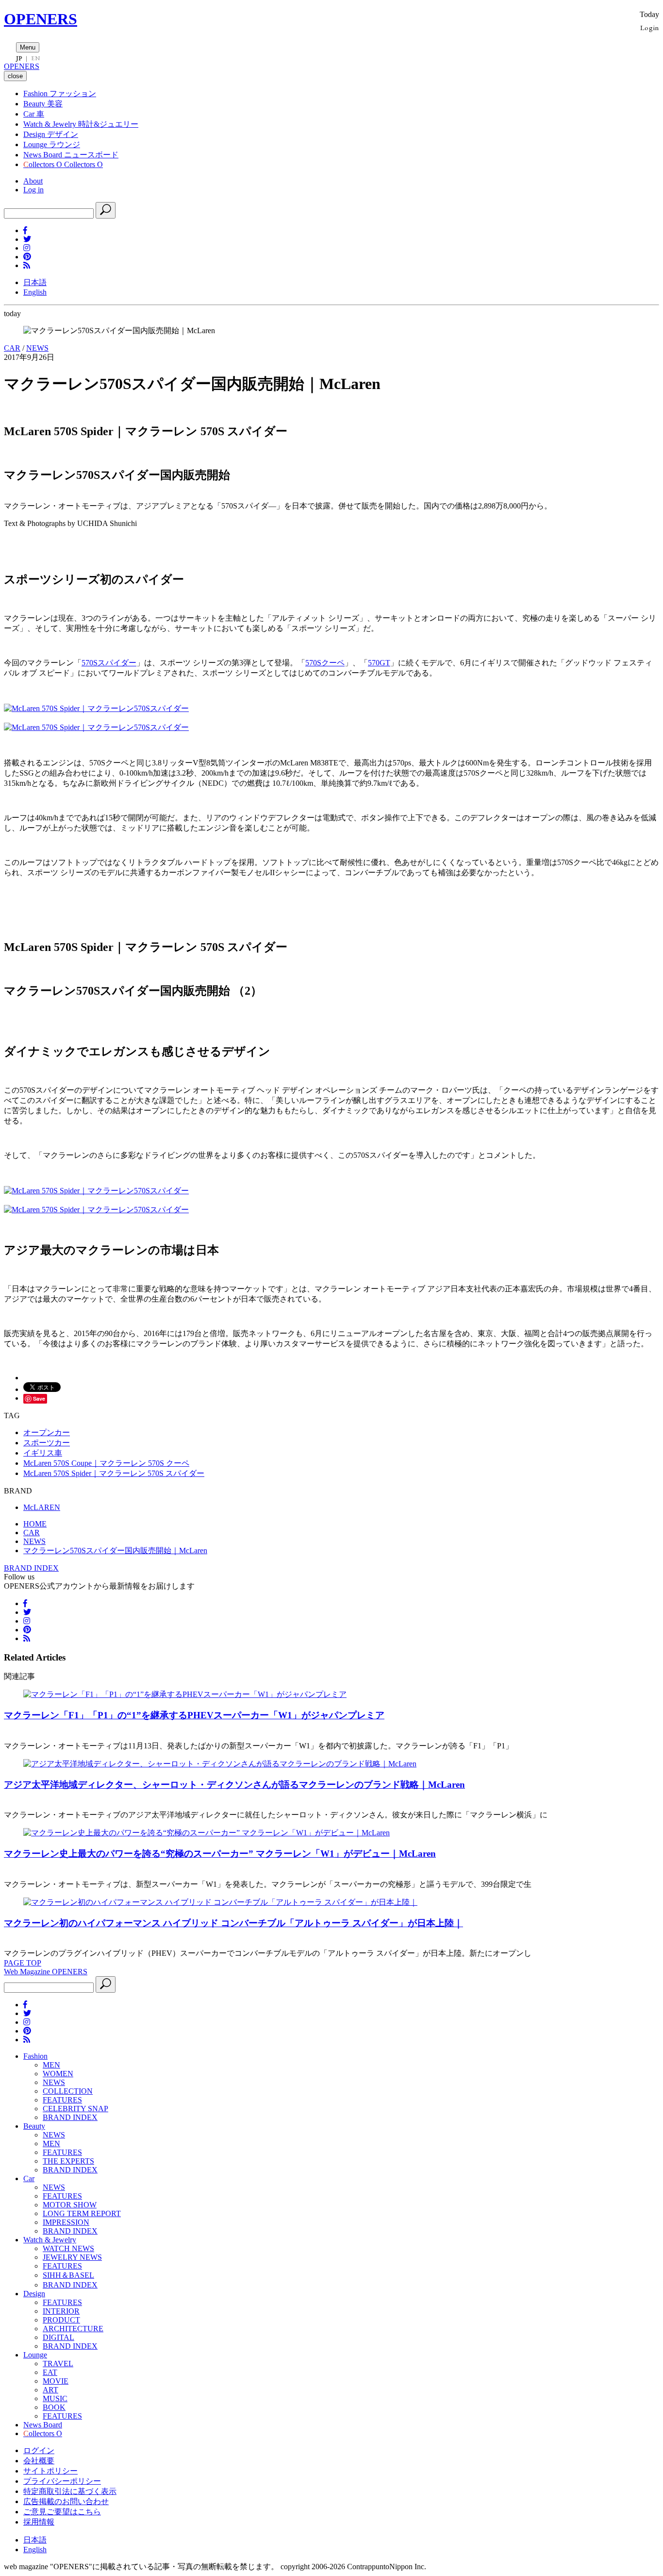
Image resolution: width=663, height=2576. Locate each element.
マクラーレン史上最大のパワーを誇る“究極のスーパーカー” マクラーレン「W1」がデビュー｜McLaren (220, 1854)
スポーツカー (47, 1443)
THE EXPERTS (68, 2161)
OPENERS (41, 19)
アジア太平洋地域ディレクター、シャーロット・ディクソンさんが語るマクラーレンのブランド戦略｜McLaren (234, 1785)
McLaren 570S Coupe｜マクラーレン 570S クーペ (106, 1463)
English (35, 292)
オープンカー (47, 1432)
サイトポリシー (50, 2471)
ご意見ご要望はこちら (62, 2512)
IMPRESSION (66, 2222)
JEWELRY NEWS (72, 2257)
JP (19, 58)
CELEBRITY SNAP (75, 2109)
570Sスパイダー (109, 663)
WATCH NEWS (68, 2248)
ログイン (39, 2450)
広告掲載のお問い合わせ (66, 2501)
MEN (51, 2065)
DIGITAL (58, 2337)
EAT (50, 2372)
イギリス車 (43, 1453)
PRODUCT (61, 2320)
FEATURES (62, 2100)
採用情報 (39, 2522)
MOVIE (56, 2381)
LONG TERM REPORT (82, 2213)
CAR (12, 348)
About (33, 181)
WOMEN (58, 2074)
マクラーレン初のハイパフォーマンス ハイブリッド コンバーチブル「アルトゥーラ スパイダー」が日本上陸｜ (233, 1923)
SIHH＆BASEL (68, 2275)
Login (650, 27)
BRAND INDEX (31, 1568)
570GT (379, 663)
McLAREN (42, 1507)
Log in (33, 190)
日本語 (35, 282)
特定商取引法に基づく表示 (70, 2491)
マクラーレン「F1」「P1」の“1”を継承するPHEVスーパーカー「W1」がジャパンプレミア (194, 1715)
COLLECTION (68, 2091)
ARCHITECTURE (73, 2329)
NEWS (37, 348)
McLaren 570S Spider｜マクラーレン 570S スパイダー (114, 1473)
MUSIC (55, 2398)
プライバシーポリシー (62, 2481)
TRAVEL (58, 2364)
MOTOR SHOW (70, 2205)
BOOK (54, 2407)
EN (35, 58)
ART (50, 2390)
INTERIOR (61, 2311)
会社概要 (39, 2461)
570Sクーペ (325, 663)
